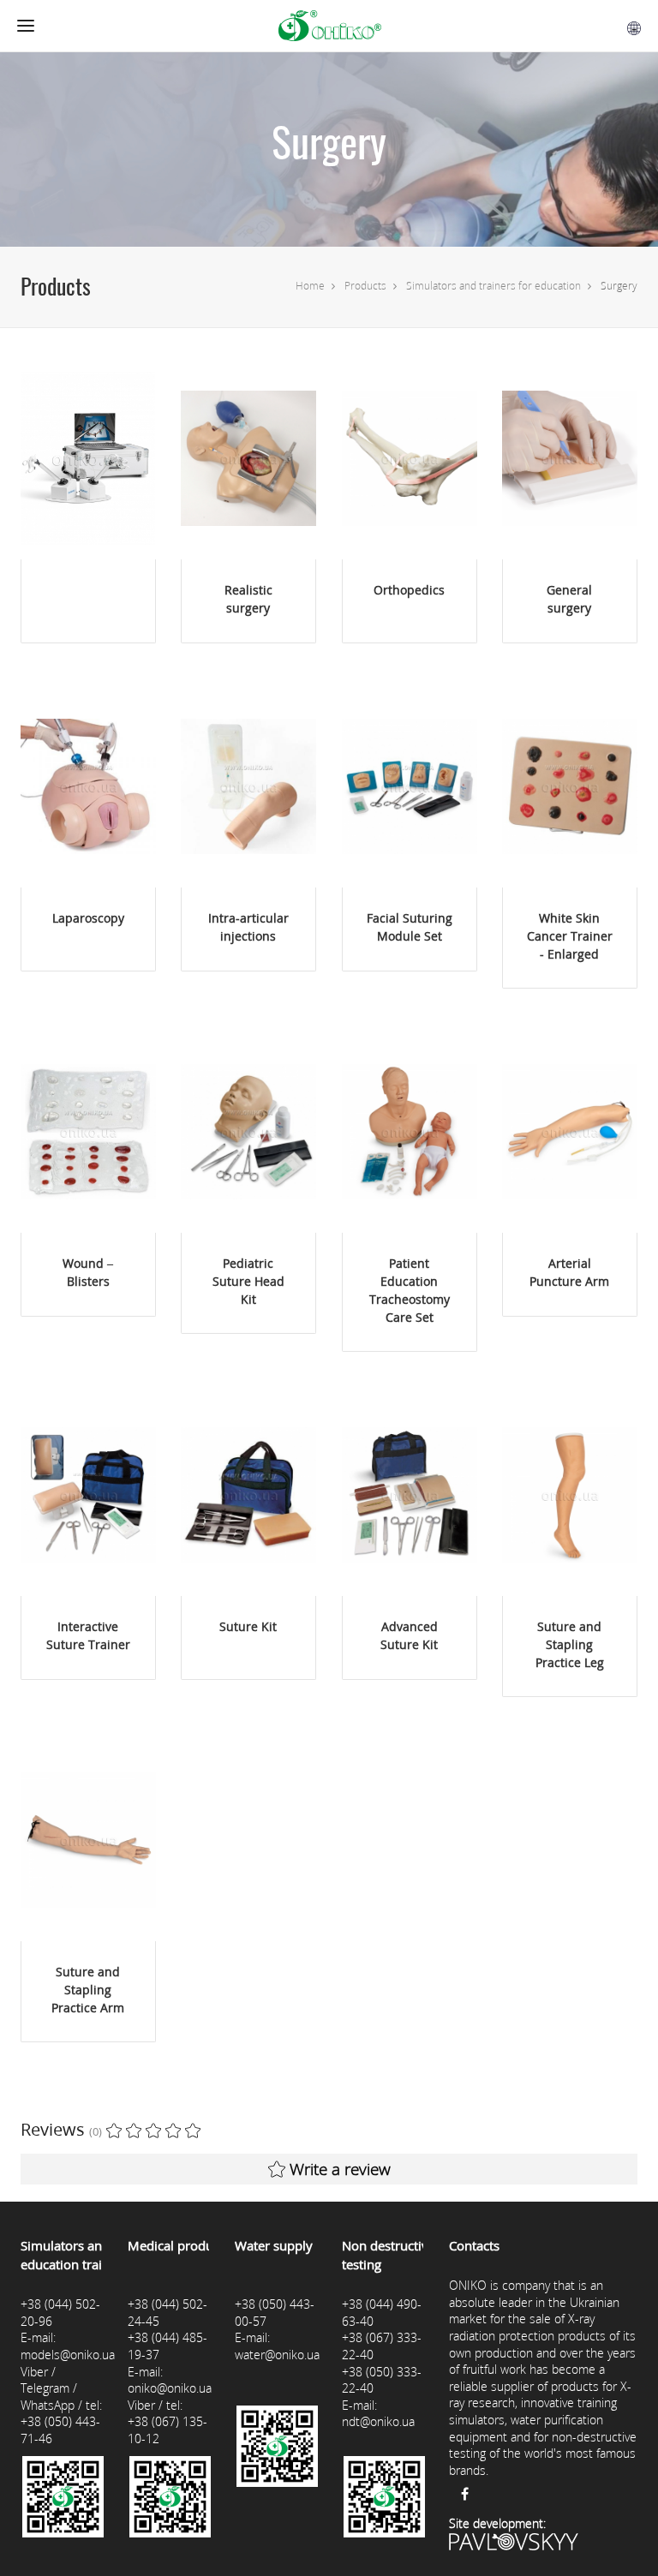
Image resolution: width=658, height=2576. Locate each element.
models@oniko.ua (68, 2355)
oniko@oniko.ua (170, 2388)
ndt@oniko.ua (378, 2421)
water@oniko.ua (277, 2355)
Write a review (340, 2169)
